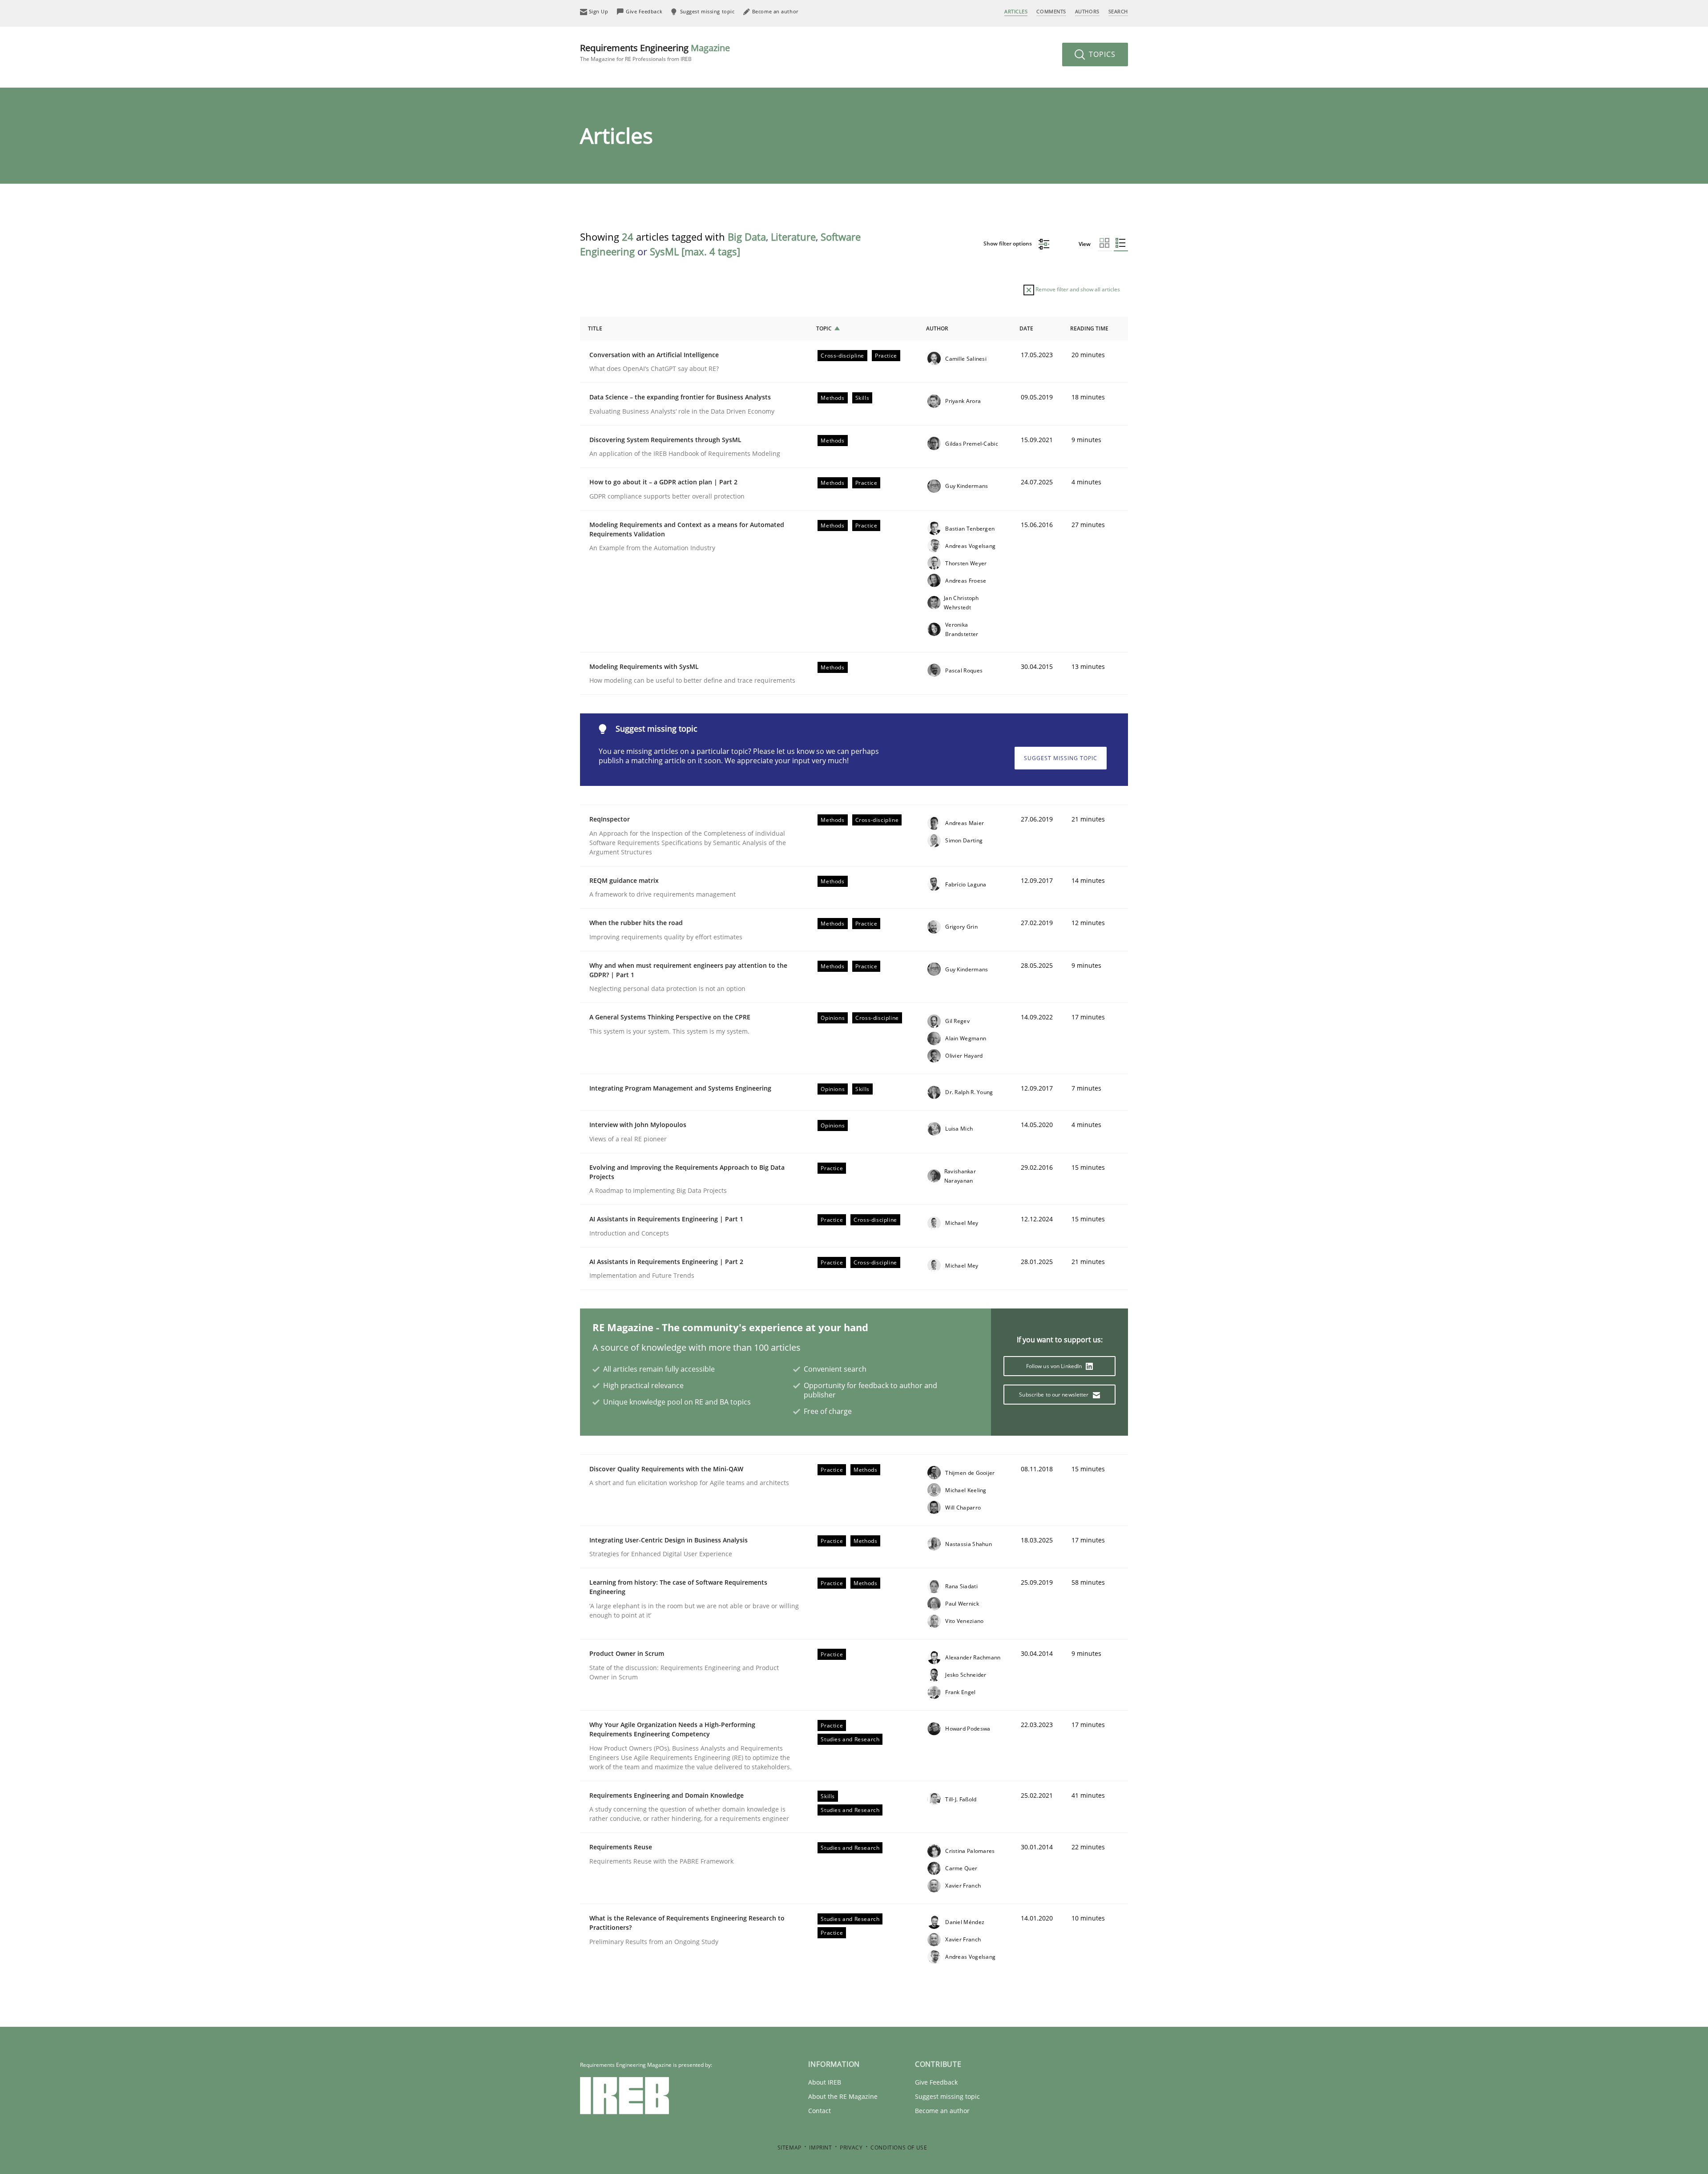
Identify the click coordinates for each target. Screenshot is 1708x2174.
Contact (820, 2111)
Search (1118, 11)
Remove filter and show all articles (1077, 289)
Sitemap (790, 2148)
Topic (824, 328)
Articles (1016, 11)
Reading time (1089, 328)
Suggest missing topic (1061, 758)
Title (595, 328)
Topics (1101, 54)
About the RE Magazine (843, 2096)
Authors (1087, 11)
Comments (1051, 11)
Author (937, 328)
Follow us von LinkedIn (1055, 1366)
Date (1026, 328)
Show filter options (1008, 244)
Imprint (820, 2148)
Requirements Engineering (655, 52)
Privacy (851, 2148)
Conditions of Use (899, 2148)
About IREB (825, 2082)
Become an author (942, 2111)
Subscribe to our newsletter (1054, 1395)
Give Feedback (936, 2082)
